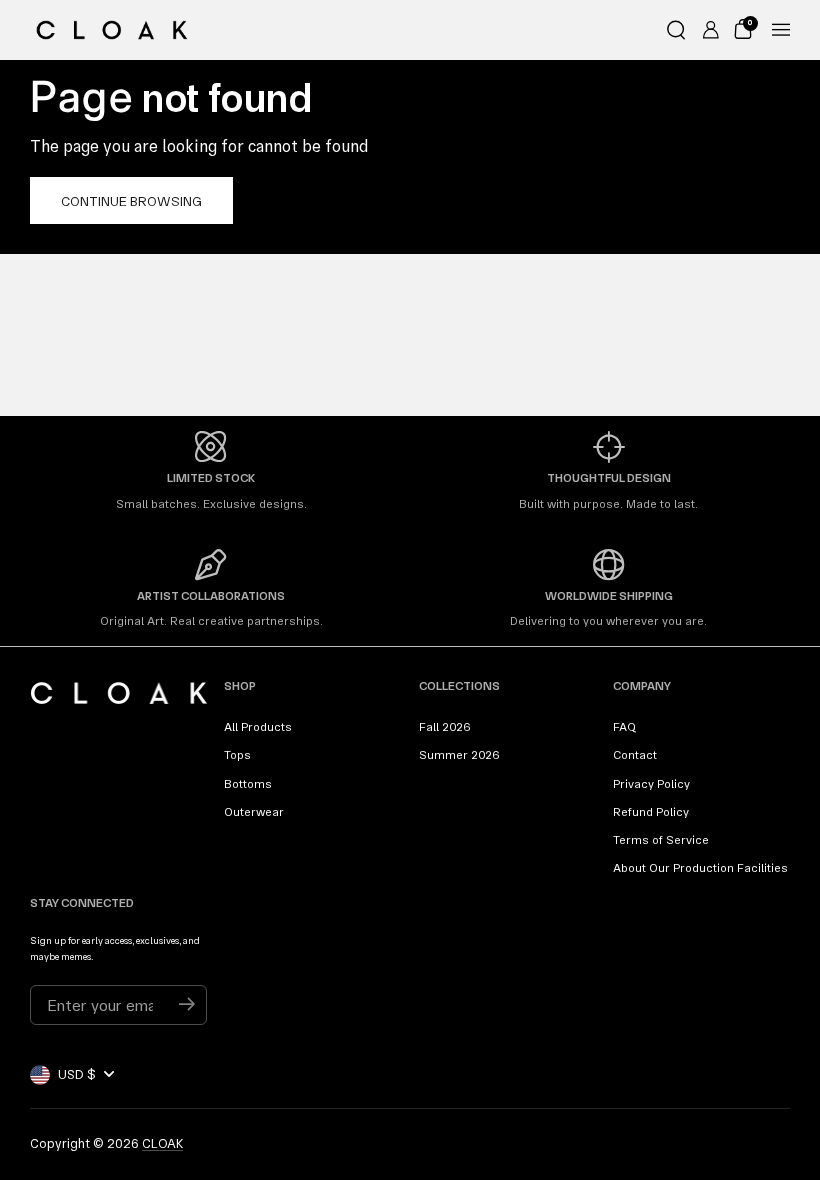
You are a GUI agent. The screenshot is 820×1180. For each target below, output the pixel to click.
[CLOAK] (112, 30)
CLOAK (162, 1143)
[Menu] (781, 30)
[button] (676, 30)
